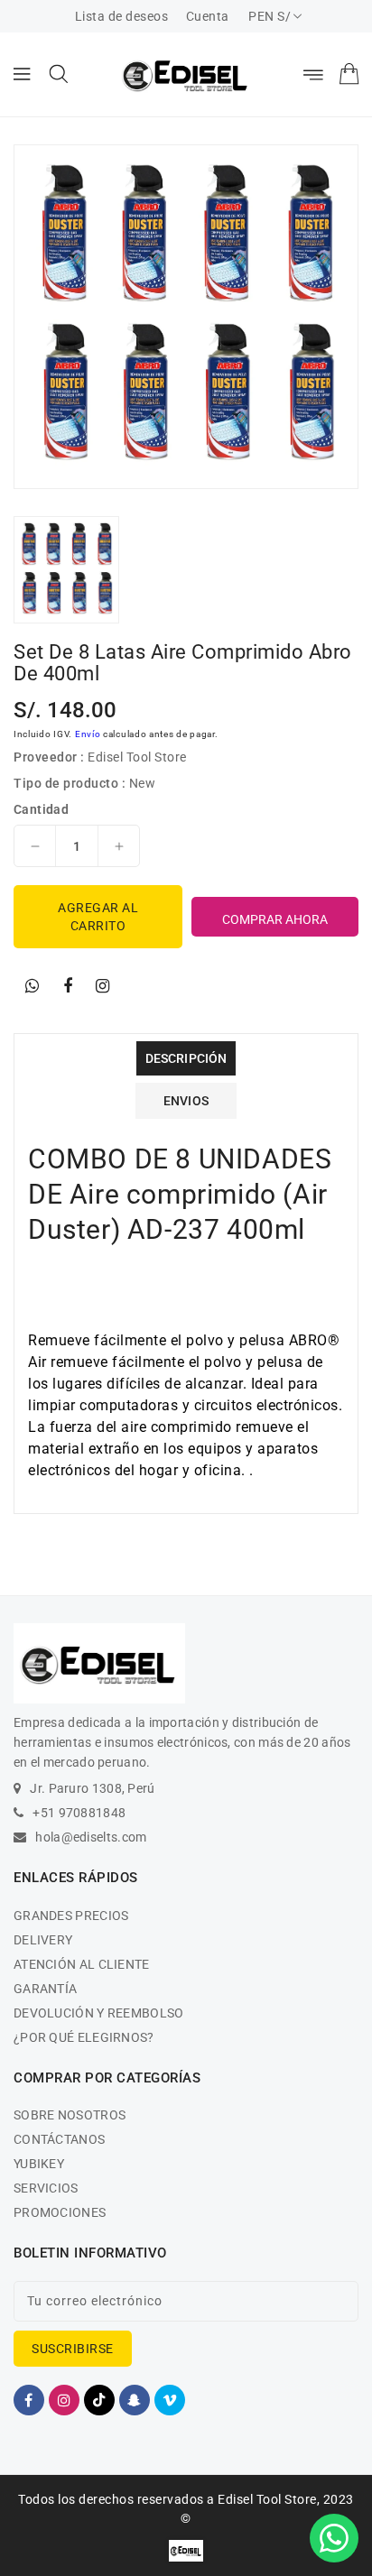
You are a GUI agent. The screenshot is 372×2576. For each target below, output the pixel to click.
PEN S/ (270, 16)
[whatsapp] (33, 986)
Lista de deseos (122, 16)
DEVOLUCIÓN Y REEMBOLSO (99, 2013)
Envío (88, 734)
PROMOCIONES (60, 2212)
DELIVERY (43, 1940)
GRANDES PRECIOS (71, 1916)
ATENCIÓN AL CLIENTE (82, 1964)
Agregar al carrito (98, 917)
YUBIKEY (39, 2164)
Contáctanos (59, 2139)
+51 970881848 (79, 1813)
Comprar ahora (275, 919)
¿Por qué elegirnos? (84, 2037)
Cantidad (41, 809)
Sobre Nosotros (70, 2115)
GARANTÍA (45, 1989)
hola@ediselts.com (91, 1837)
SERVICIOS (46, 2188)
